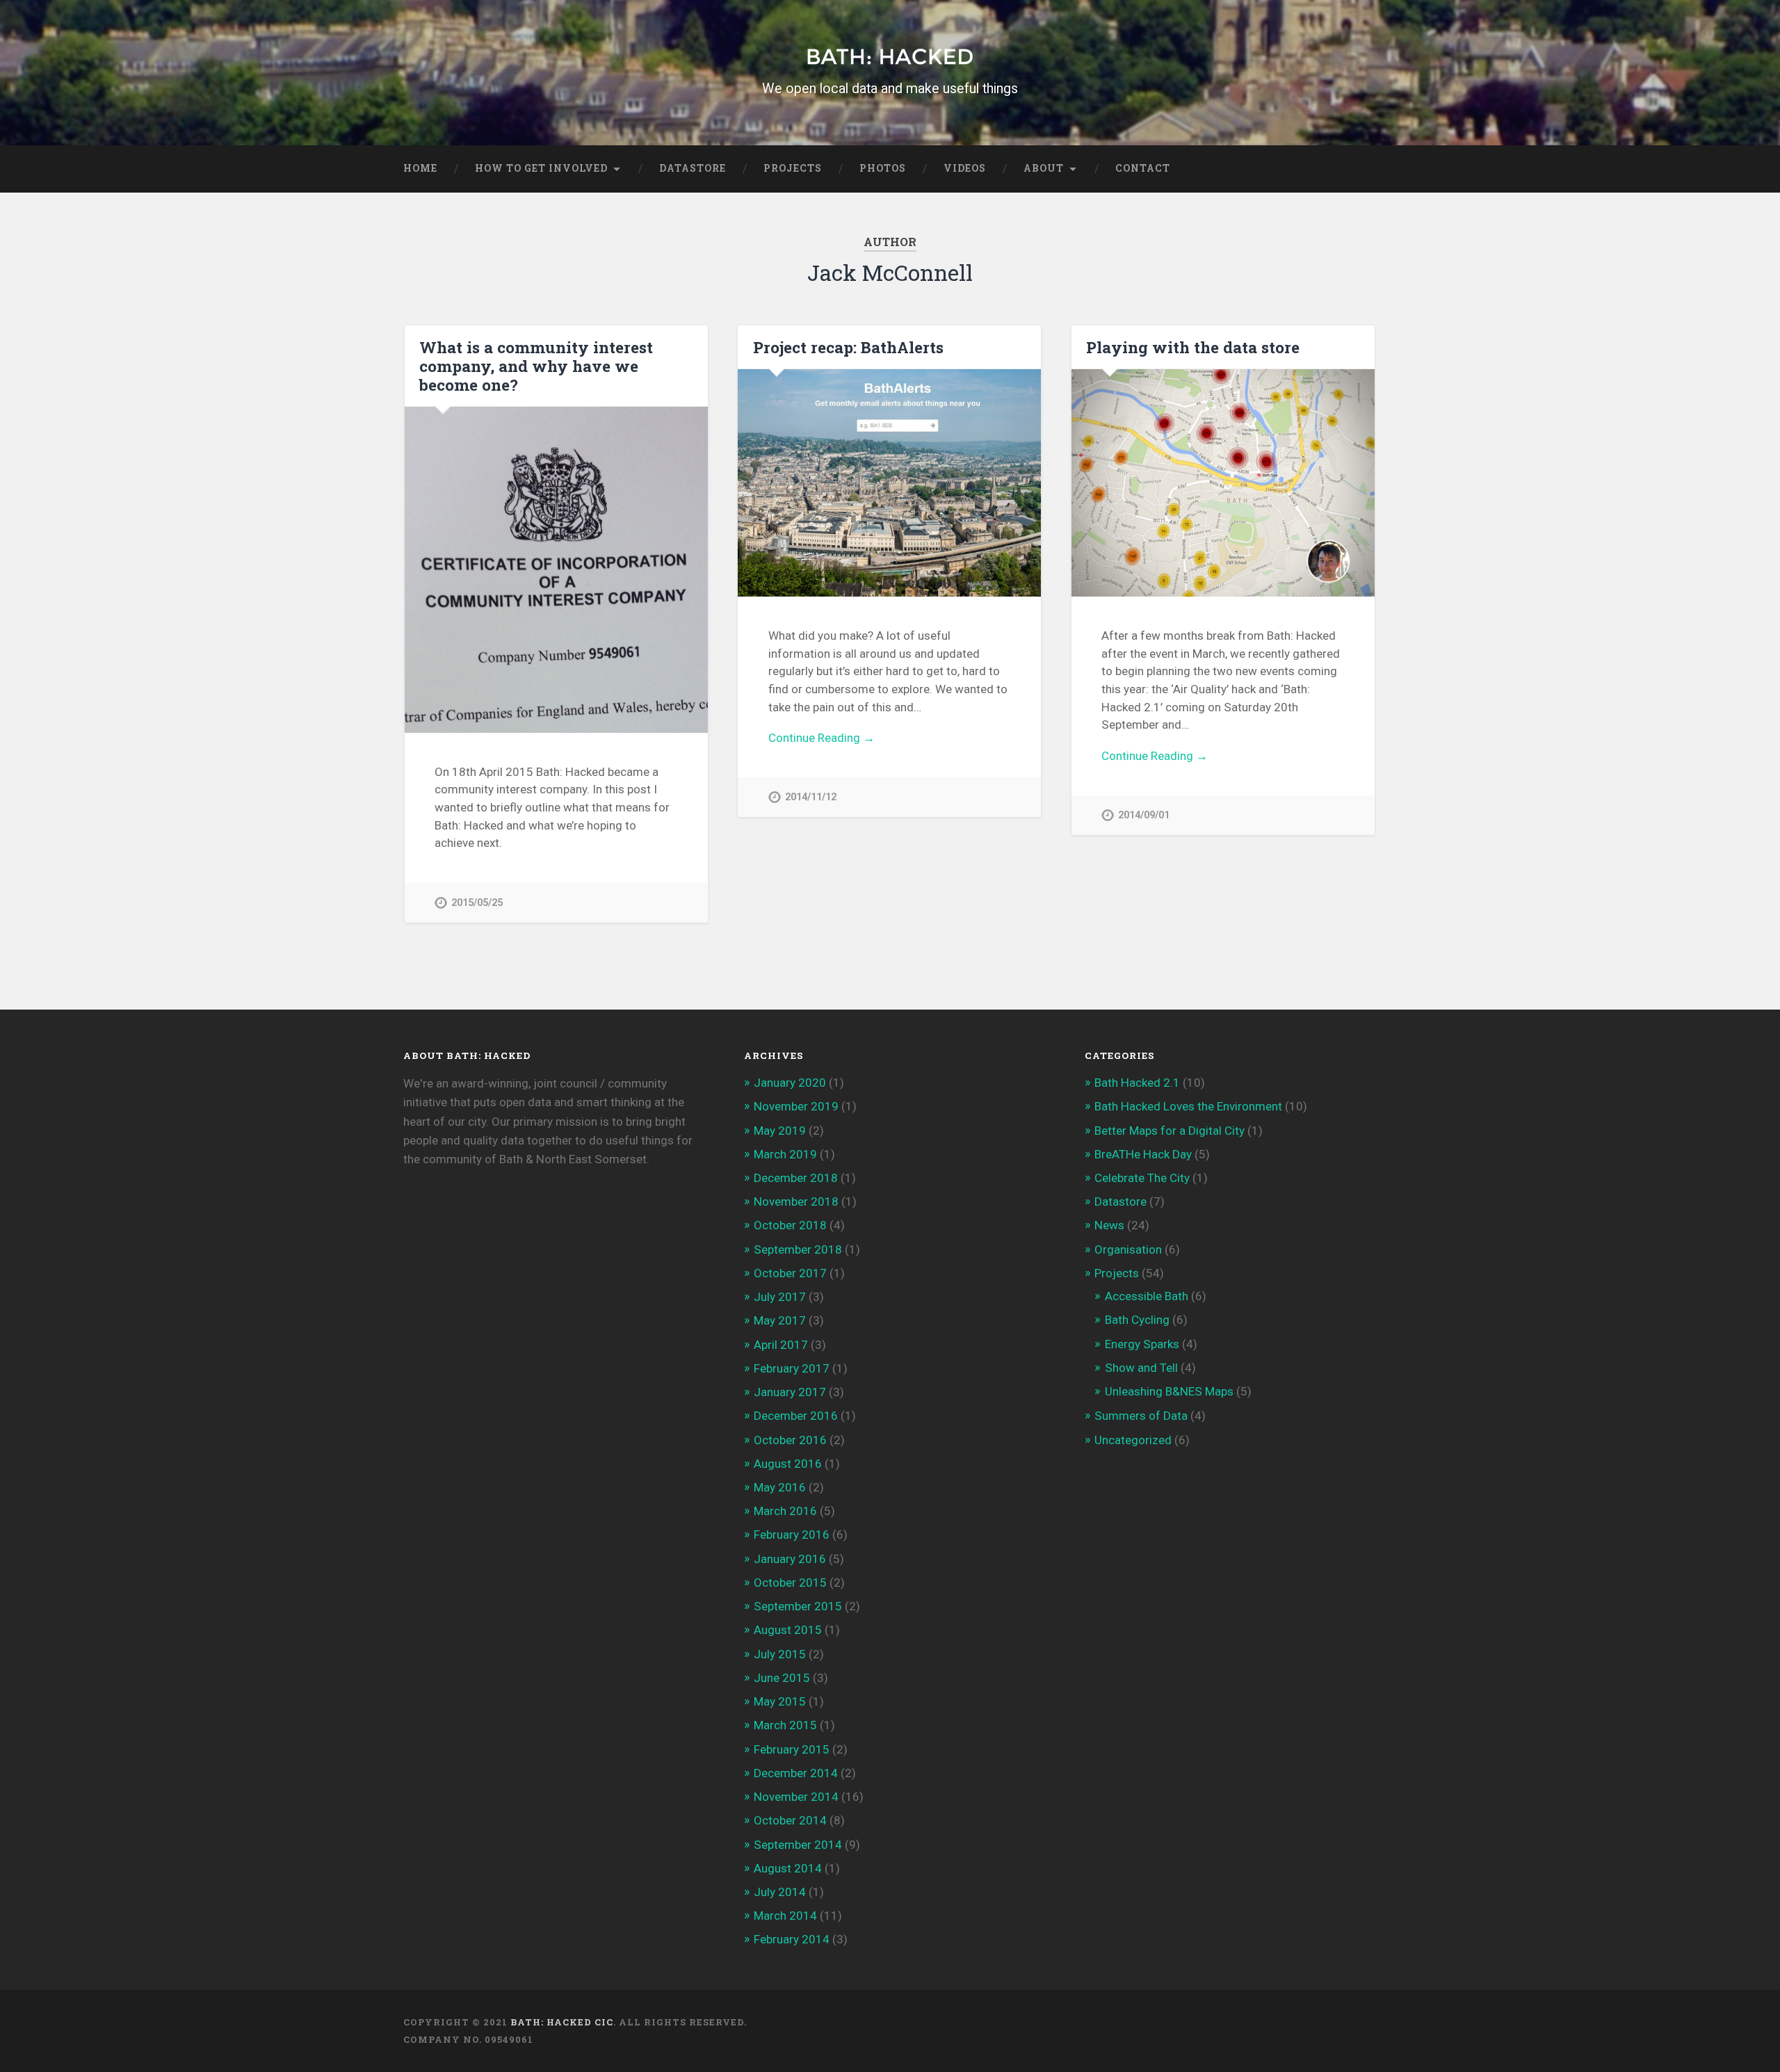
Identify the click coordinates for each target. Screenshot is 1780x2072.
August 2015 (788, 1630)
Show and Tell (1141, 1368)
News (1109, 1225)
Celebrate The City (1142, 1178)
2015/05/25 (477, 903)
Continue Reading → (822, 738)
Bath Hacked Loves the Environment (1188, 1106)
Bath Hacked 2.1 (1137, 1083)
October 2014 (790, 1820)
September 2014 (798, 1845)
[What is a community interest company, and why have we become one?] (556, 570)
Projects (793, 168)
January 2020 (790, 1083)
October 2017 (790, 1273)
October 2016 (790, 1440)
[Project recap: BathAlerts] (889, 483)
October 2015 (790, 1583)
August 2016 (788, 1464)
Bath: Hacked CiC (562, 2022)
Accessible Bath (1147, 1296)
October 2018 (790, 1225)
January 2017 (790, 1392)
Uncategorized (1133, 1440)
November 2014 (796, 1797)
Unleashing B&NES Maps (1169, 1391)
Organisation (1128, 1249)
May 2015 (780, 1701)
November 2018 (796, 1201)
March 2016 (785, 1511)
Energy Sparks (1142, 1344)
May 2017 (780, 1320)
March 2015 (785, 1725)
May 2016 (780, 1487)
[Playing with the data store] (1223, 483)
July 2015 (780, 1654)
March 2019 (785, 1154)
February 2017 (792, 1368)
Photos (883, 168)
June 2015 (782, 1678)
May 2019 (780, 1131)
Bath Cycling (1137, 1320)
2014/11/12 (811, 797)
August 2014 (788, 1868)
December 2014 (796, 1773)
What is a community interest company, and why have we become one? (536, 366)
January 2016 (790, 1559)
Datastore (693, 168)
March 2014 (785, 1916)
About (1044, 168)
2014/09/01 (1144, 815)
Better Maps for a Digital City (1170, 1131)
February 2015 (792, 1749)
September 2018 (798, 1249)
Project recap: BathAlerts (848, 347)
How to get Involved (541, 168)
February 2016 (792, 1535)
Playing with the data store (1193, 347)
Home (420, 168)
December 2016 (796, 1416)
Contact (1143, 168)
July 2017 (780, 1297)
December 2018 (796, 1178)
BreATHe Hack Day (1143, 1154)
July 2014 (780, 1892)
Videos (965, 168)
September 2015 (798, 1606)
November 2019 (796, 1106)
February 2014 (792, 1939)
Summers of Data (1141, 1416)
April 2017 (781, 1345)
